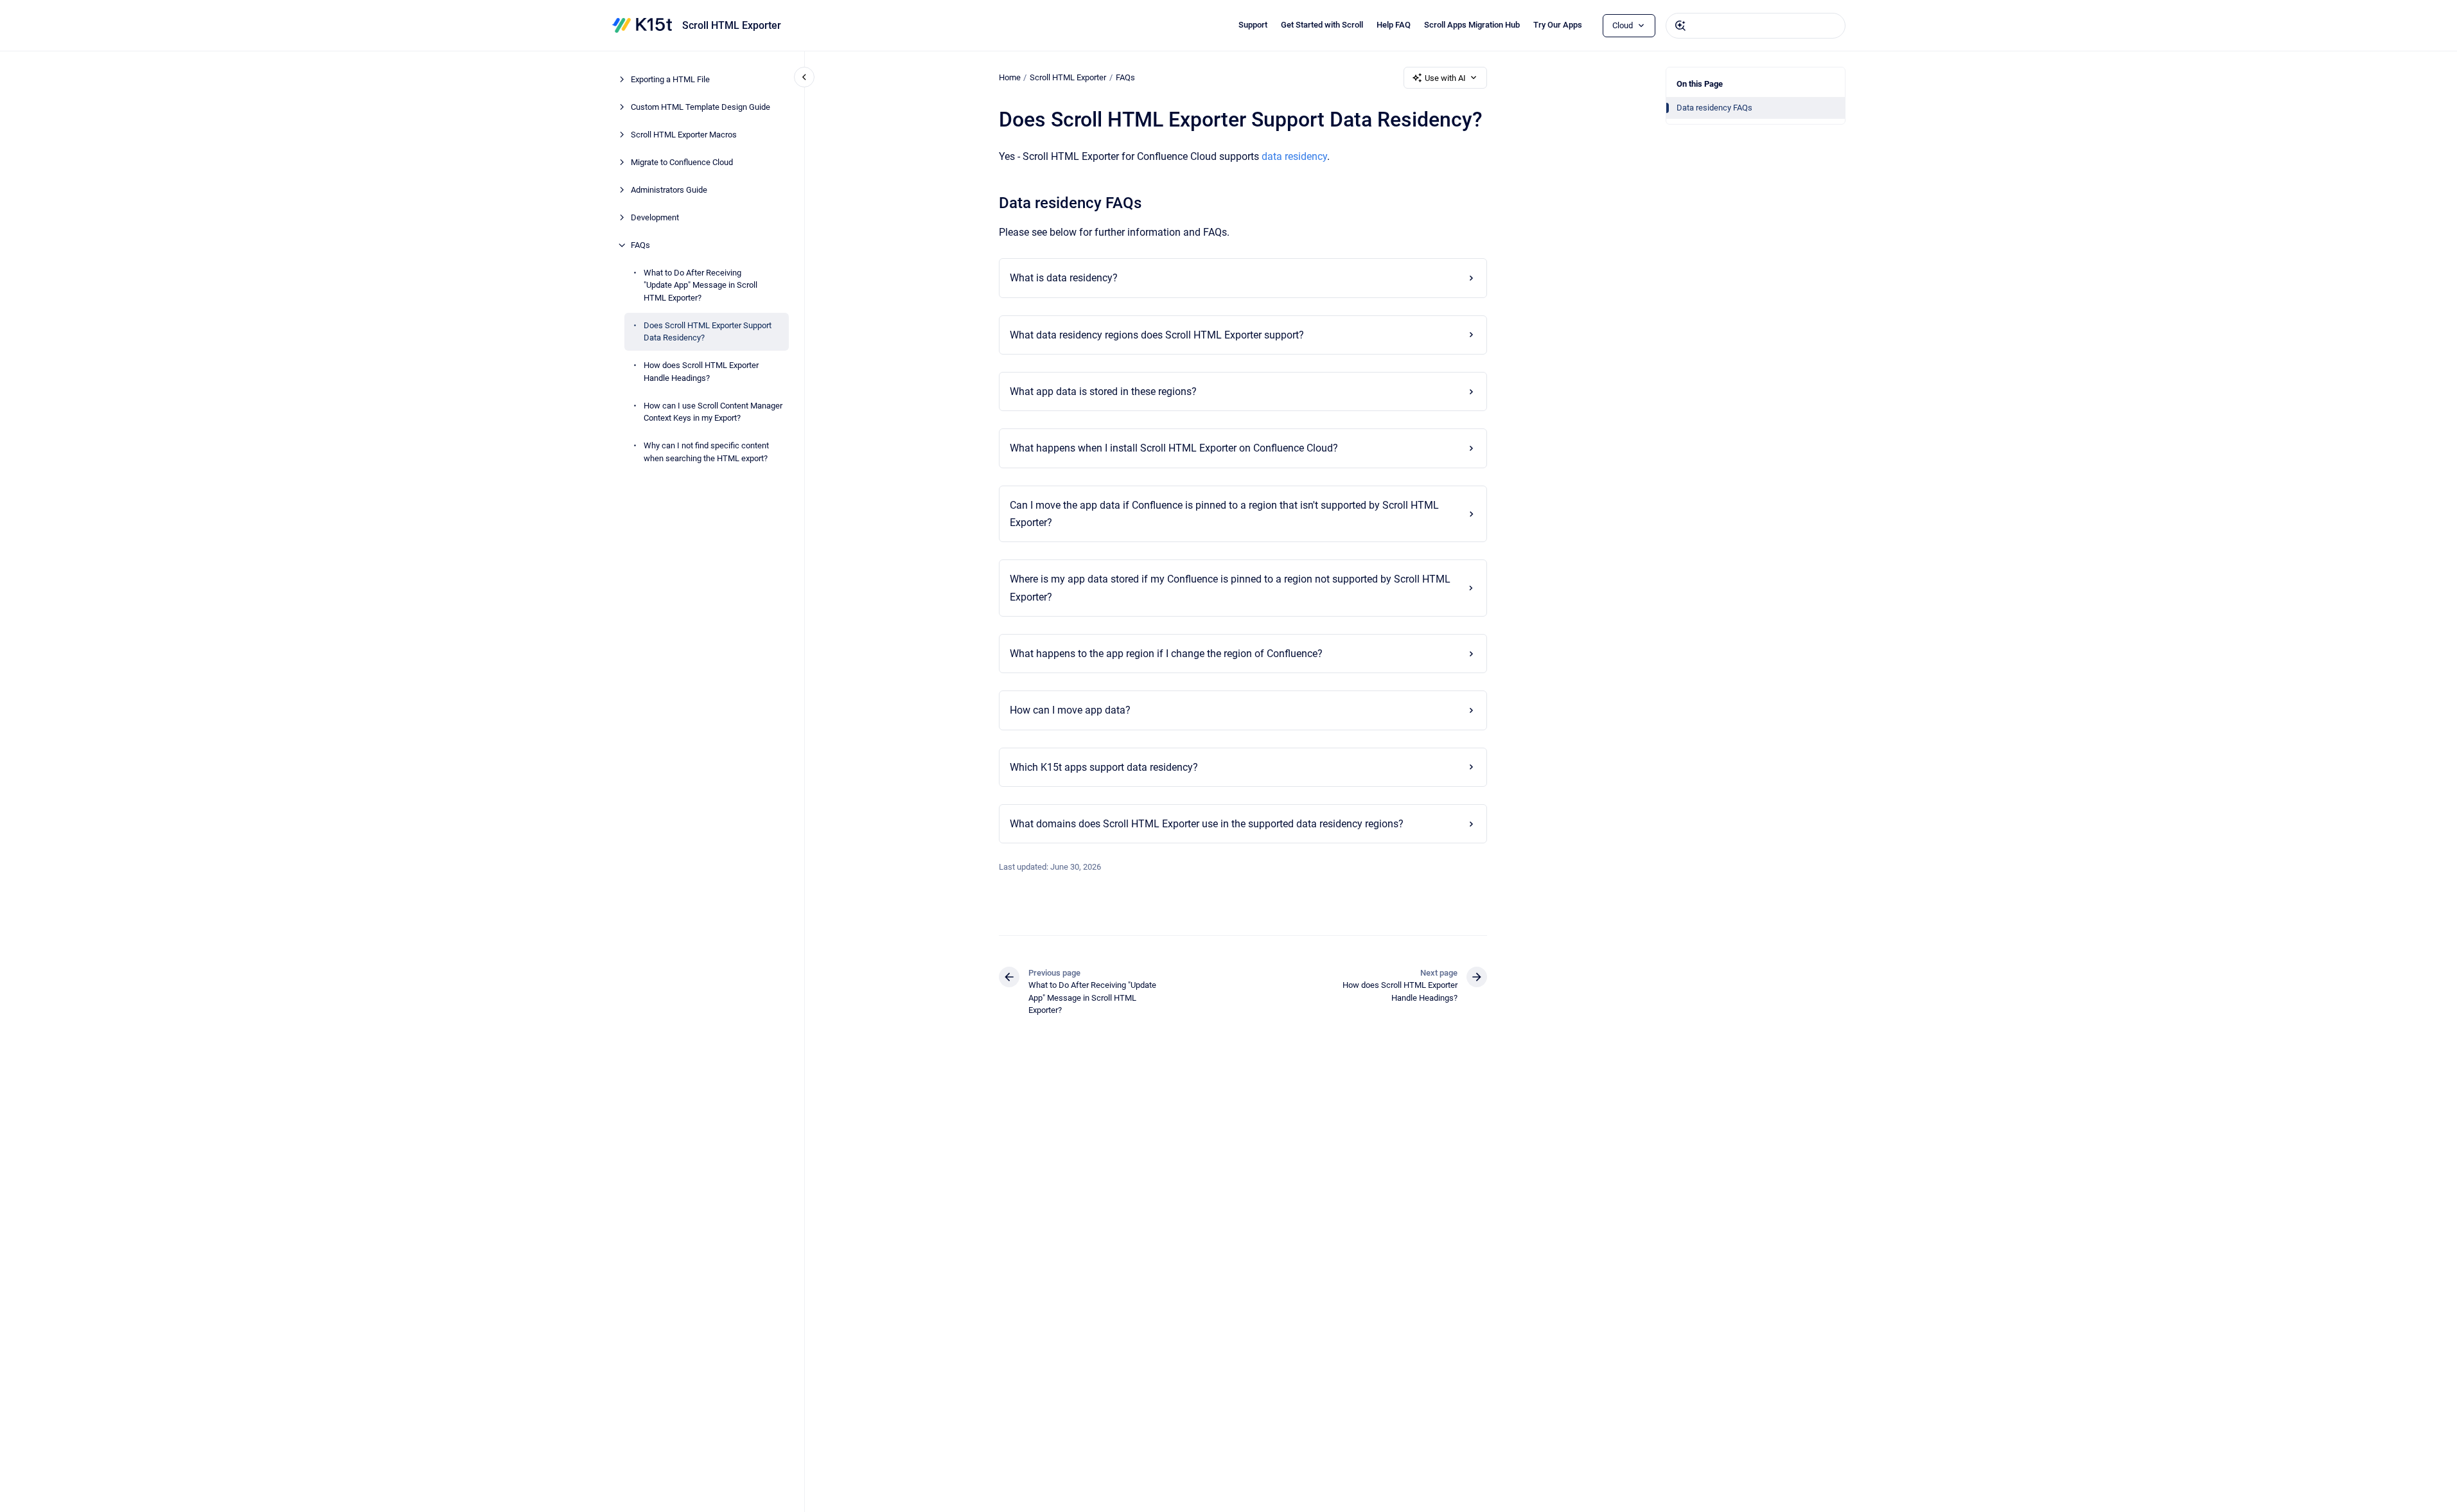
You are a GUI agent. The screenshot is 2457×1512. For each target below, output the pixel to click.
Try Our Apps (1558, 25)
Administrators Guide (669, 190)
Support (1253, 25)
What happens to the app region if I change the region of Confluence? (1166, 654)
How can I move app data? (1070, 710)
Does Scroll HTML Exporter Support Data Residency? (708, 332)
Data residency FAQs (1714, 108)
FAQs (640, 245)
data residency (1294, 156)
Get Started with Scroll (1322, 25)
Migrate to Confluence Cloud (682, 162)
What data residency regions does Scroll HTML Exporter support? (1157, 335)
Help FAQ (1394, 25)
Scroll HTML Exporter (732, 25)
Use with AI (1445, 78)
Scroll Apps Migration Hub (1472, 25)
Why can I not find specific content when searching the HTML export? (706, 452)
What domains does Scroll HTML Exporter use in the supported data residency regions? (1207, 824)
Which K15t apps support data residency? (1104, 767)
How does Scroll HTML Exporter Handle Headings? (701, 372)
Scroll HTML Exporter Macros (684, 135)
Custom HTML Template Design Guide (700, 107)
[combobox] (1756, 26)
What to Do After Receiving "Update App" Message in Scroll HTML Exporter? (700, 285)
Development (655, 217)
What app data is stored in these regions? (1103, 391)
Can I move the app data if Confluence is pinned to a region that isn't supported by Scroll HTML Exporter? (1224, 514)
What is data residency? (1064, 278)
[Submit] (1680, 26)
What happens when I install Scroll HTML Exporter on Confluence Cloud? (1174, 448)
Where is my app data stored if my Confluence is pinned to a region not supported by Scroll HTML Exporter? (1230, 588)
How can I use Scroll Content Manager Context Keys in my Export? (713, 412)
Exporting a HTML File (670, 79)
